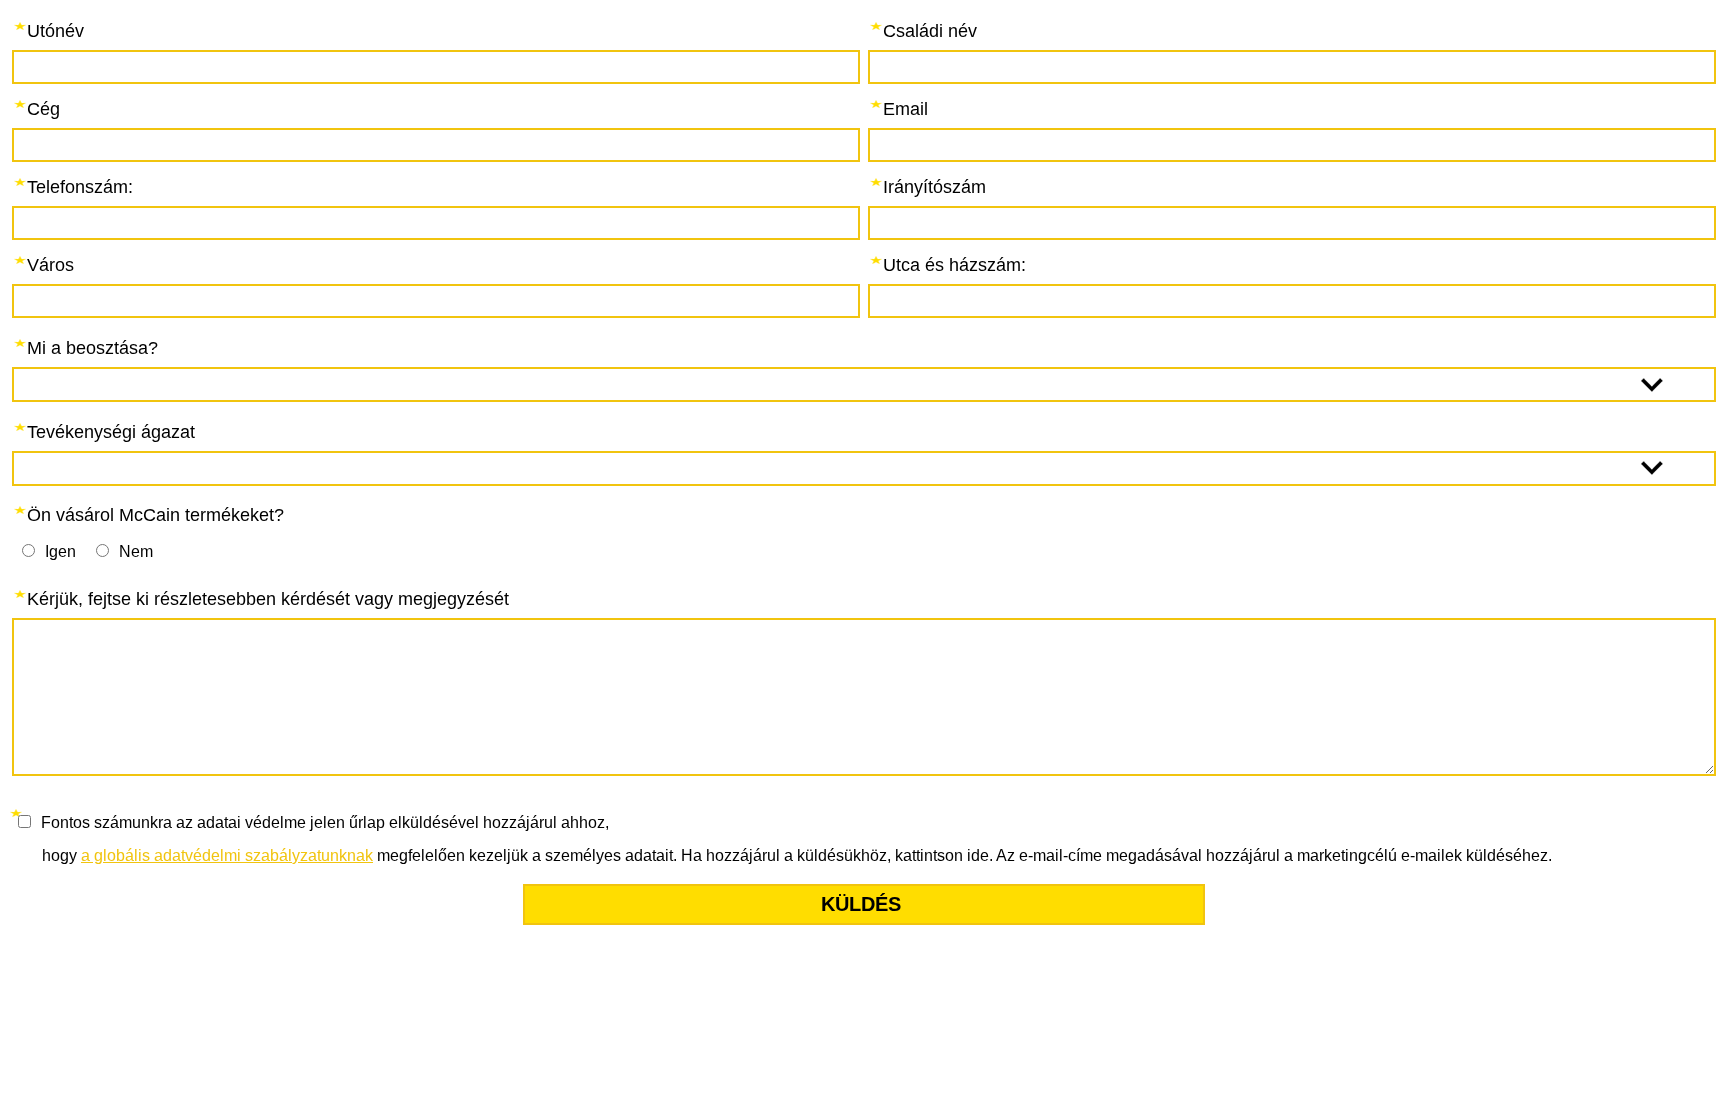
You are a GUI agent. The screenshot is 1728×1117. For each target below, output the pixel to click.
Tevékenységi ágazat (111, 432)
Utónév (55, 31)
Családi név (930, 31)
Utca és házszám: (954, 265)
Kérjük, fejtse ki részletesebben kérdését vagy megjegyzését (268, 599)
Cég (43, 109)
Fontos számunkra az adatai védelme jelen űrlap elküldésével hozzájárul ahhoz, (325, 822)
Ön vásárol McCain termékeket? (155, 515)
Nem (136, 551)
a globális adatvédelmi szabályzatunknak (227, 855)
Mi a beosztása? (92, 348)
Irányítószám (934, 187)
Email (905, 109)
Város (50, 265)
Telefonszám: (80, 187)
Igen (60, 551)
